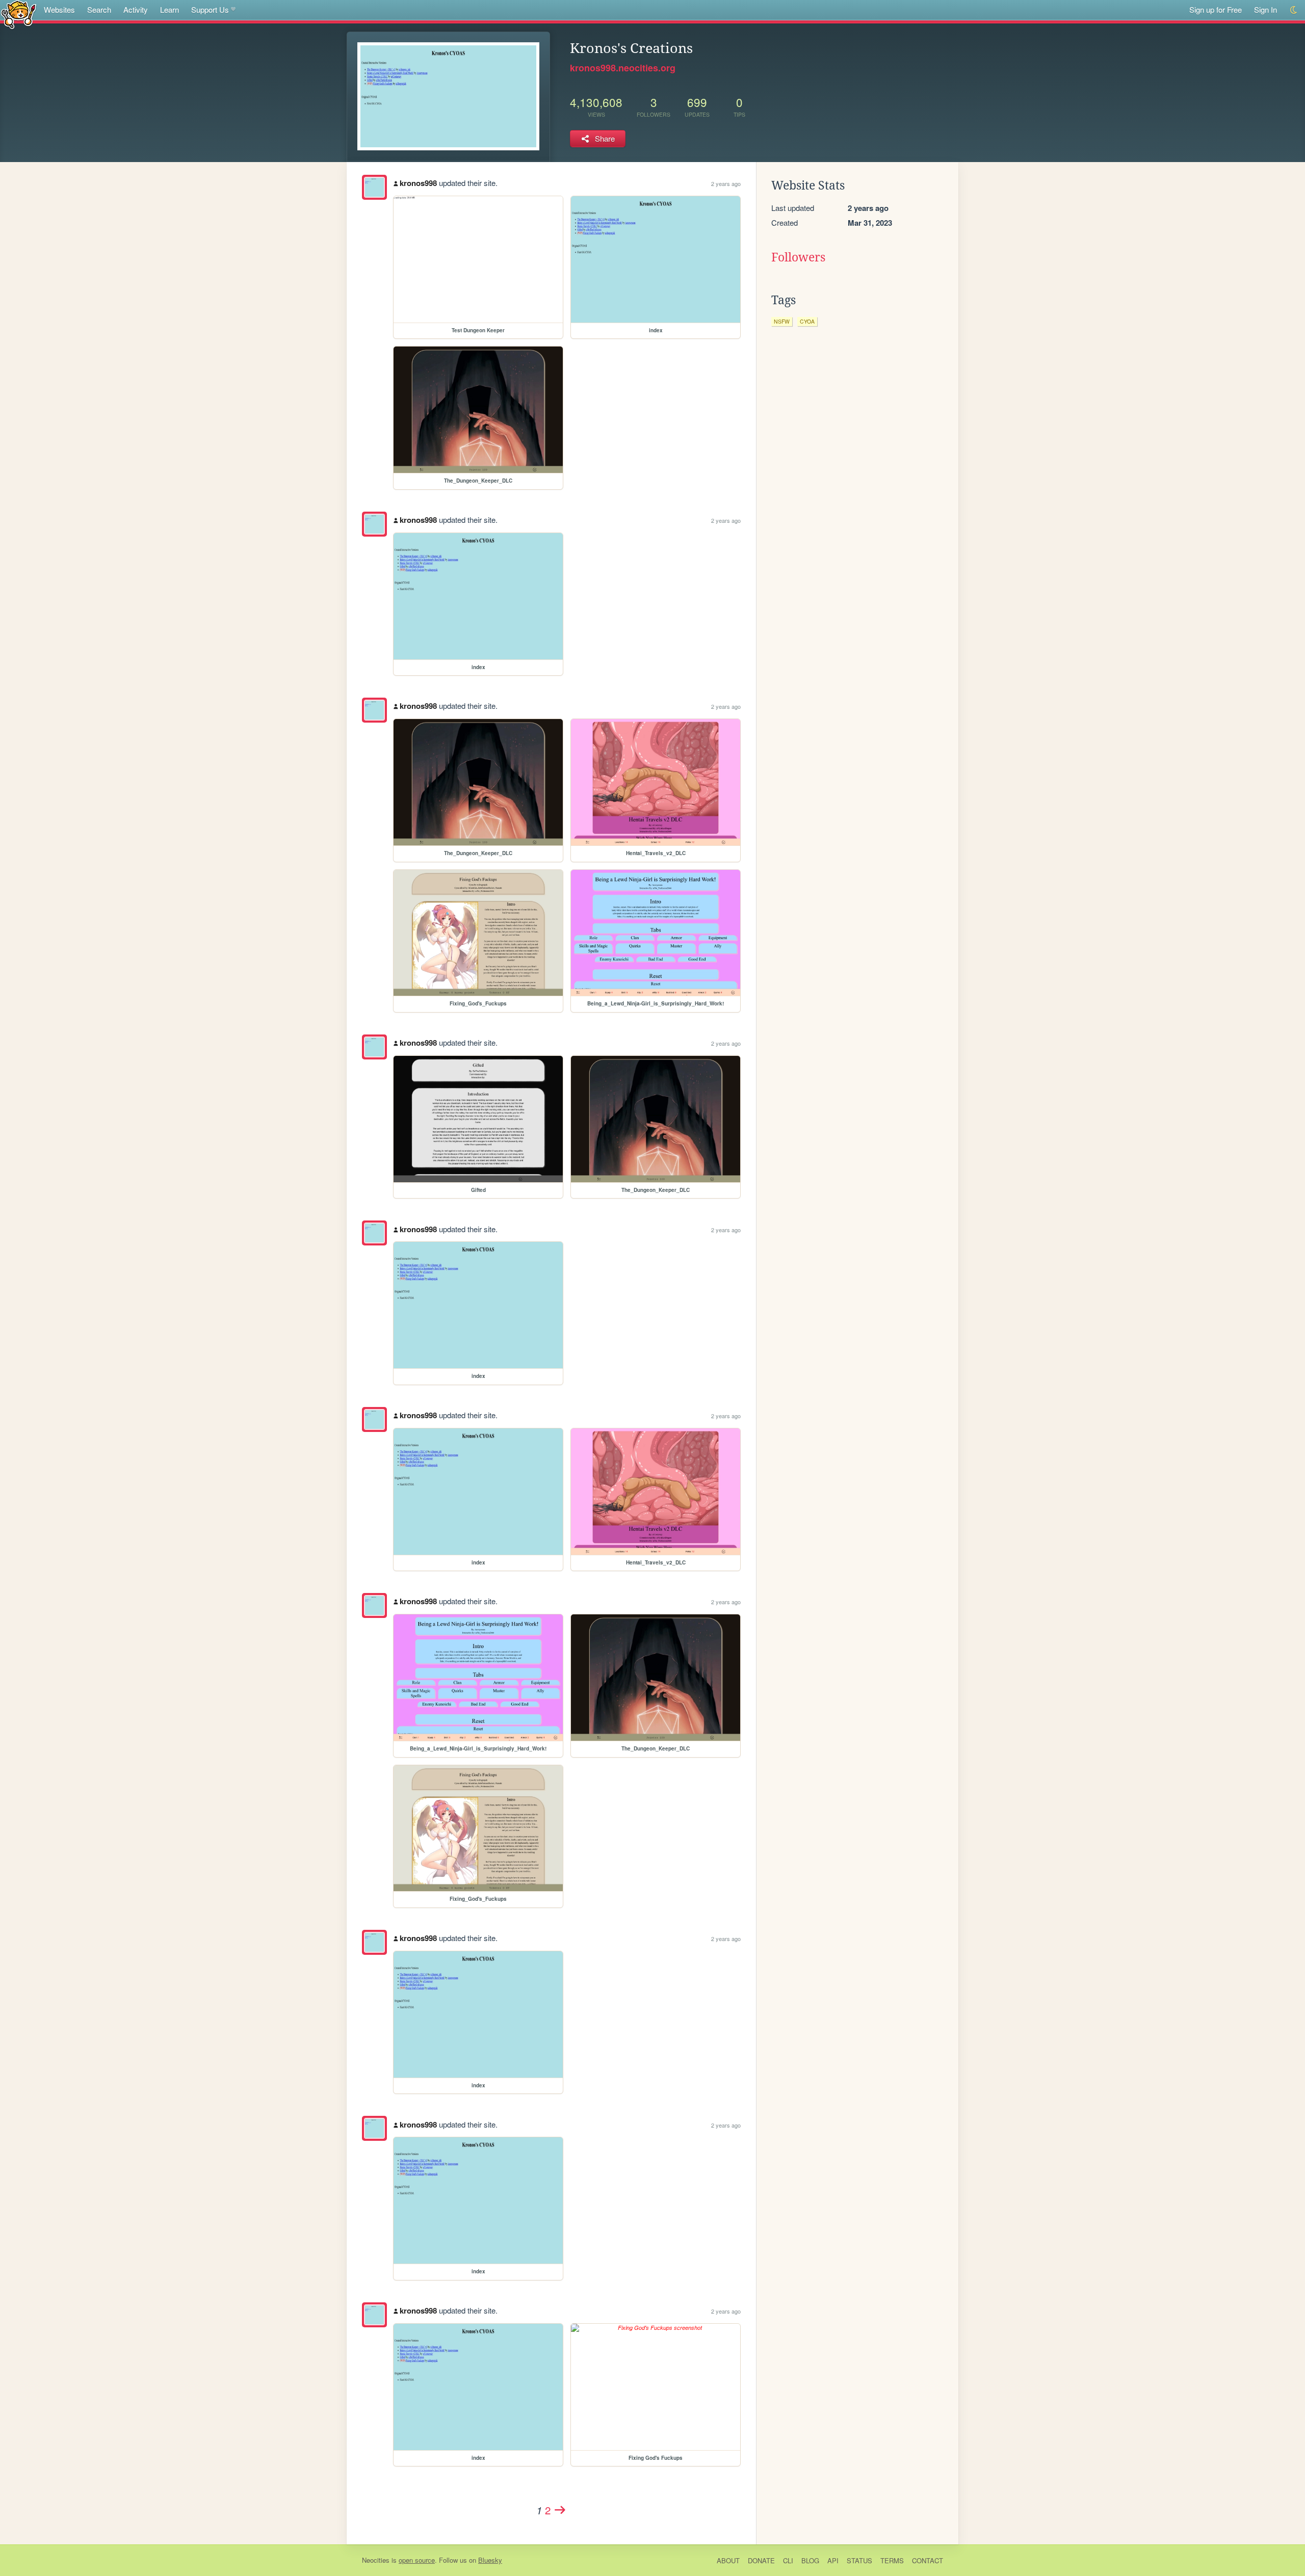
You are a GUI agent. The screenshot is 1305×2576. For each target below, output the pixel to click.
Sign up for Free (1216, 9)
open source (417, 2560)
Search (99, 9)
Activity (136, 9)
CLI (788, 2560)
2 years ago (726, 183)
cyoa (807, 321)
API (833, 2560)
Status (859, 2560)
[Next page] (560, 2510)
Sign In (1265, 9)
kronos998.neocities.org (623, 68)
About (728, 2560)
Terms (892, 2560)
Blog (810, 2560)
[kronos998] (374, 187)
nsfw (782, 321)
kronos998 (418, 183)
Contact (928, 2560)
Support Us (210, 9)
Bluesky (490, 2560)
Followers (798, 257)
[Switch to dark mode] (1294, 10)
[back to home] (19, 14)
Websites (59, 9)
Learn (169, 9)
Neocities (376, 2560)
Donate (761, 2560)
